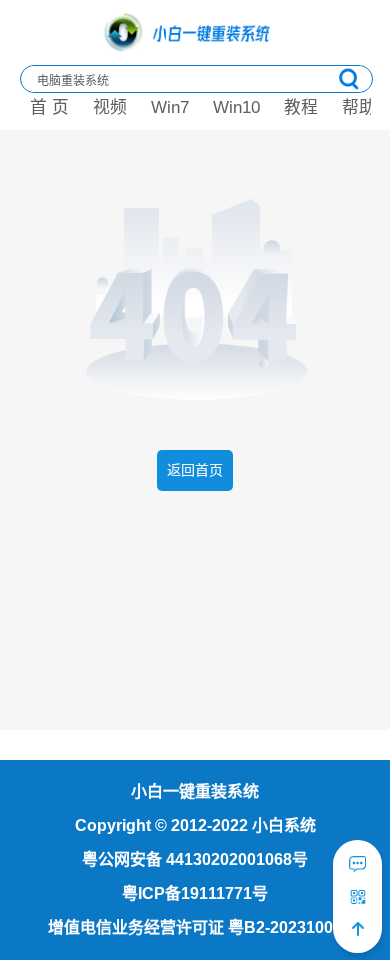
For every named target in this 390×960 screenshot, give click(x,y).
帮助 (359, 107)
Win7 (170, 107)
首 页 (49, 107)
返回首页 (195, 470)
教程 (301, 107)
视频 (110, 107)
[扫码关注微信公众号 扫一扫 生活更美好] (357, 897)
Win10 (236, 107)
